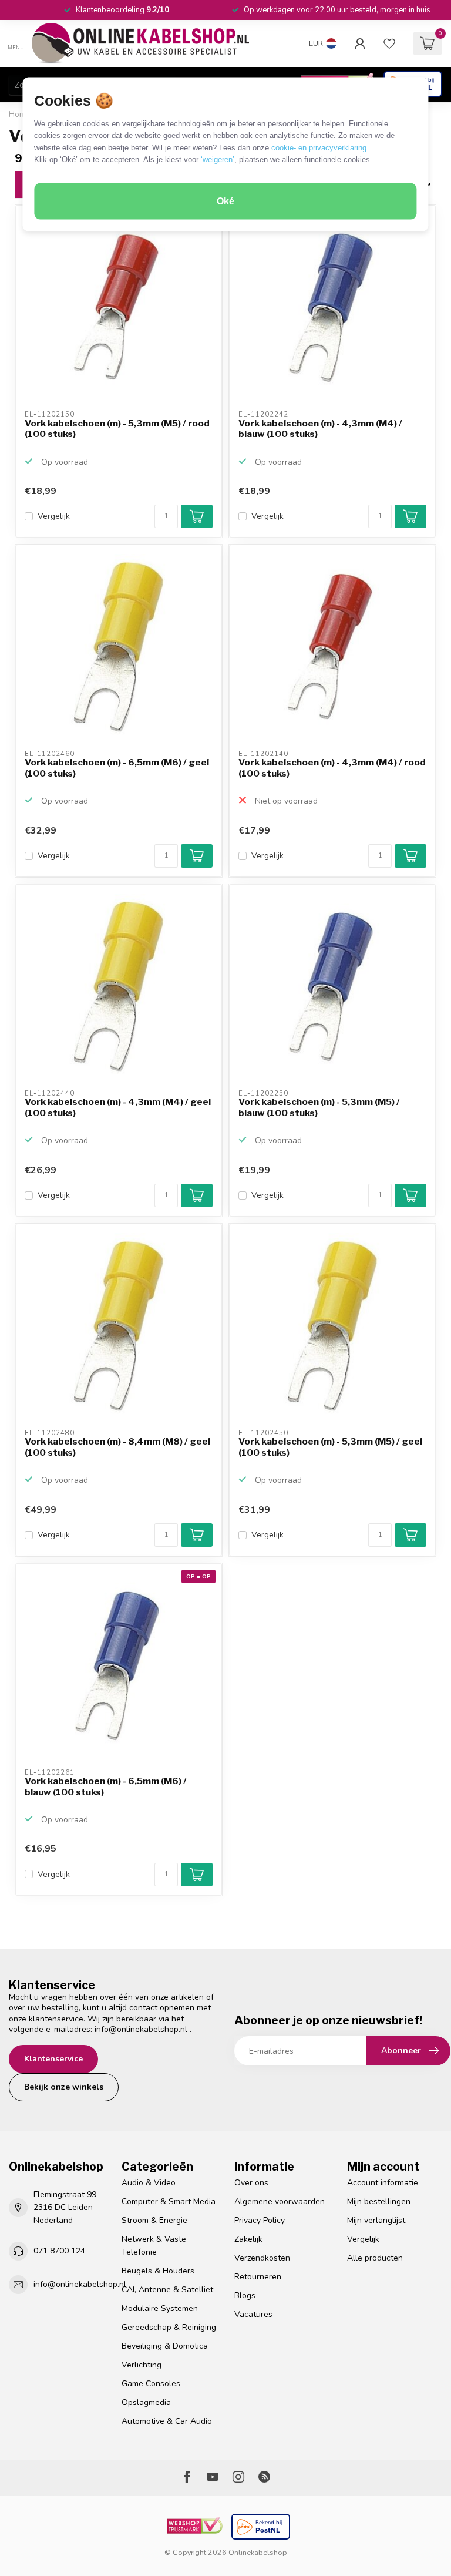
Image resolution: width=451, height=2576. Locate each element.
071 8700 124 (59, 2251)
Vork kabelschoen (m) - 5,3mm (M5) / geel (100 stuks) (330, 1447)
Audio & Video (149, 2183)
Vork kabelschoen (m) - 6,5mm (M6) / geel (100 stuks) (117, 768)
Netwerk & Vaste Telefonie (154, 2246)
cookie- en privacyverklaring (319, 147)
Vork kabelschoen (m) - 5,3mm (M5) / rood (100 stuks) (117, 429)
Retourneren (258, 2277)
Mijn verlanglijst (376, 2220)
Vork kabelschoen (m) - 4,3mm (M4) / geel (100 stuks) (118, 1107)
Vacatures (253, 2314)
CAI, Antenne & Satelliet (167, 2290)
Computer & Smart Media (169, 2201)
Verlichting (142, 2365)
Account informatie (383, 2183)
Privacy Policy (260, 2220)
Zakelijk (248, 2239)
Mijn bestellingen (379, 2201)
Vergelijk (54, 516)
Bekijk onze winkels (64, 2087)
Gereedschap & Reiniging (169, 2327)
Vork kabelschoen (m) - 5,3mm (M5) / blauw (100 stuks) (319, 1107)
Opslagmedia (146, 2402)
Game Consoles (151, 2384)
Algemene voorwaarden (280, 2201)
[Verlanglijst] (389, 43)
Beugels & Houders (158, 2271)
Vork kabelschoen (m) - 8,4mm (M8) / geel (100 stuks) (117, 1447)
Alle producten (375, 2258)
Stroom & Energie (154, 2220)
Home (20, 115)
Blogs (245, 2295)
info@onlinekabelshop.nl (141, 2029)
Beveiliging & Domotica (165, 2346)
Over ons (251, 2183)
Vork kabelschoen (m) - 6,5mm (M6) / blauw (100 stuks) (106, 1786)
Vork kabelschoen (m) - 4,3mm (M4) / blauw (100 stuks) (320, 429)
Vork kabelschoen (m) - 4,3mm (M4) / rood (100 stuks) (332, 768)
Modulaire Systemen (160, 2308)
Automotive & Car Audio (167, 2421)
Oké (225, 201)
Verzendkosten (262, 2258)
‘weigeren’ (218, 159)
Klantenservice (53, 2059)
